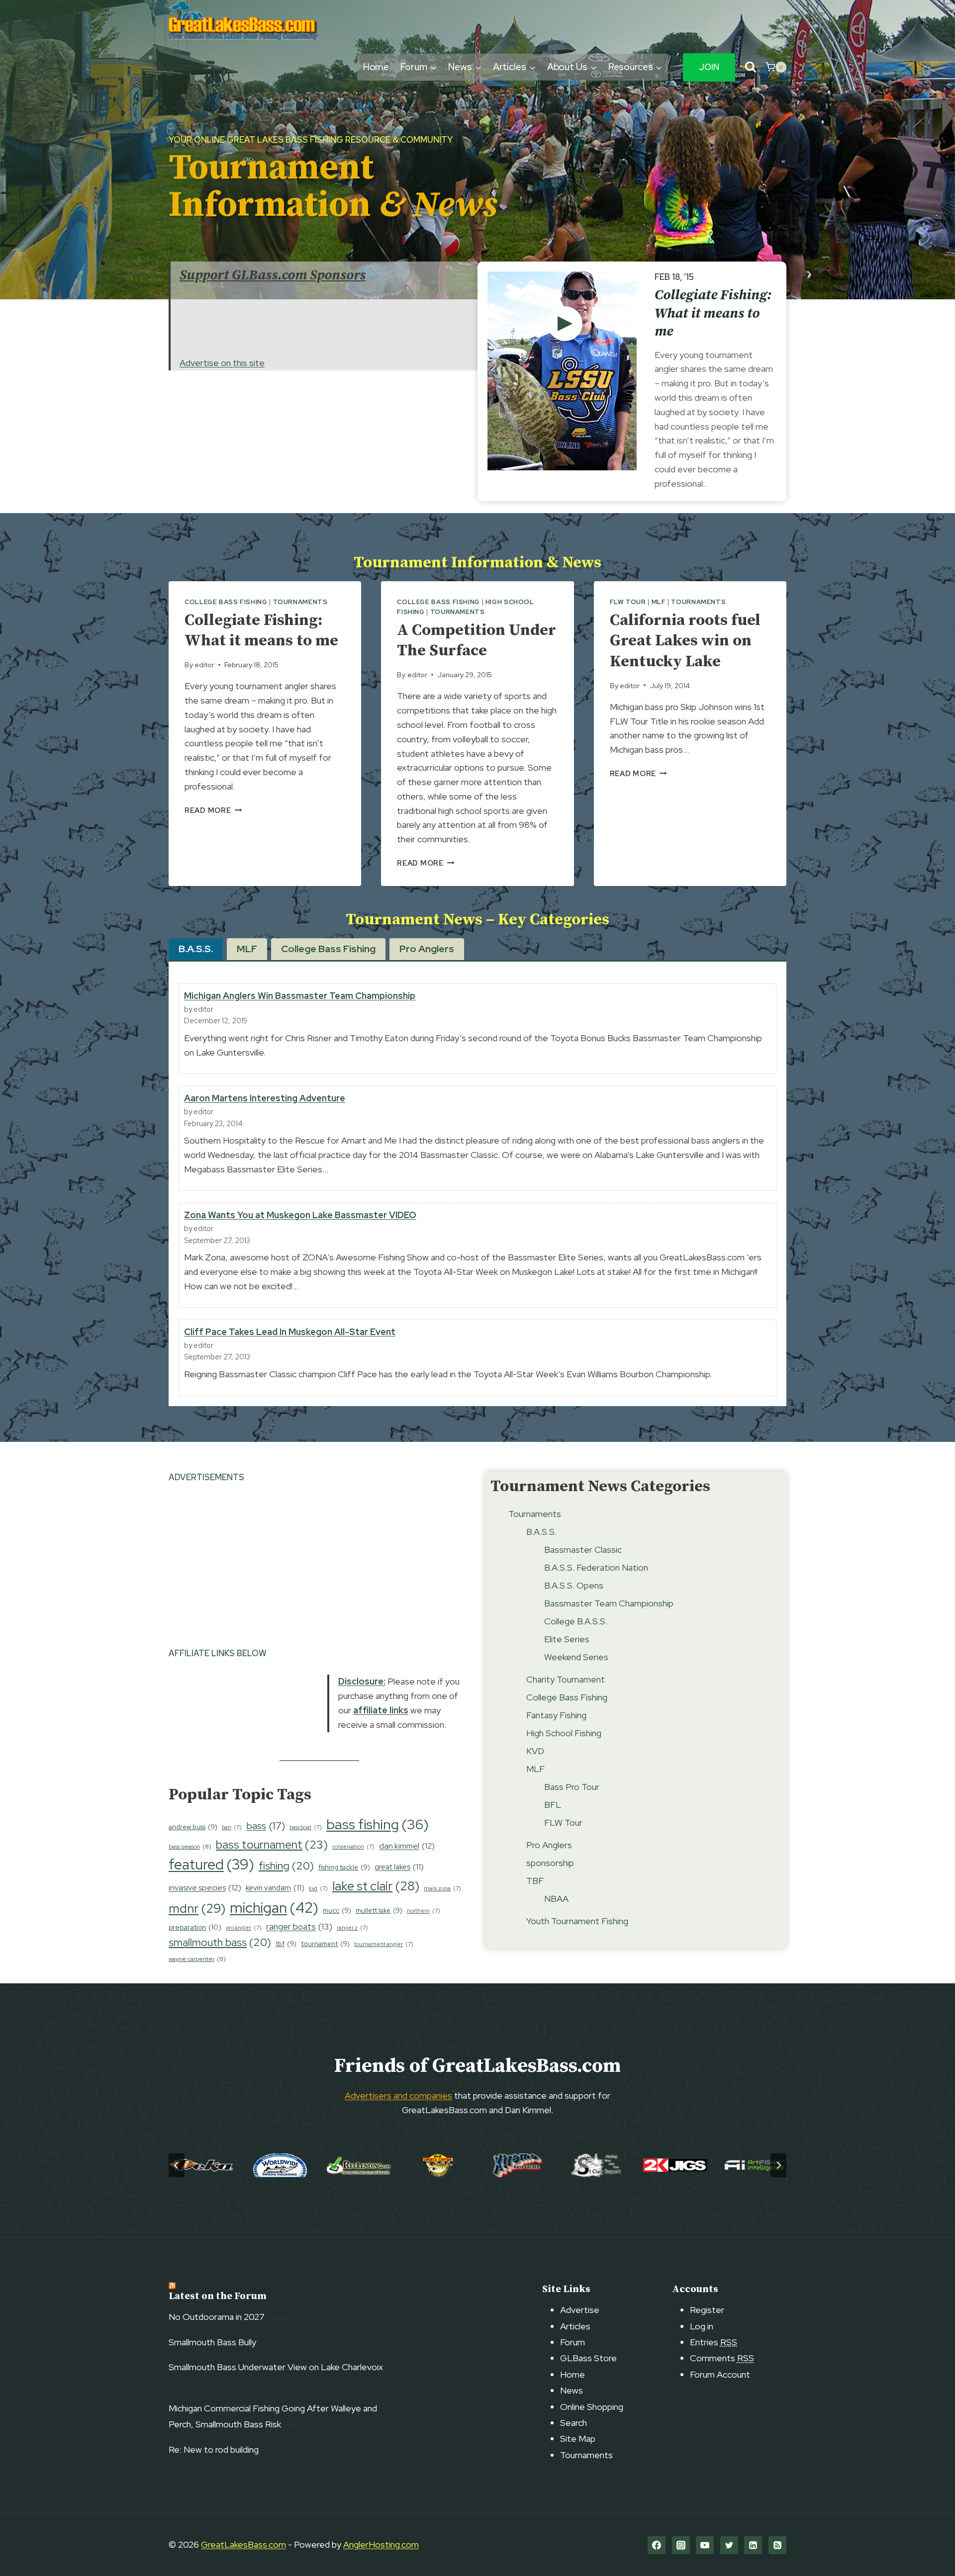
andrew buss (193, 1827)
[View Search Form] (750, 67)
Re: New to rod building (214, 2449)
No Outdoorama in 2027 (217, 2317)
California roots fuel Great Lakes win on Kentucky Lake (685, 641)
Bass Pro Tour (572, 1787)
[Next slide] (778, 2165)
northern (424, 1911)
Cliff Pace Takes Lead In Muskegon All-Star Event (290, 1332)
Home (376, 67)
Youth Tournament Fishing (577, 1921)
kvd (318, 1888)
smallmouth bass (220, 1942)
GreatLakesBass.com (243, 2544)
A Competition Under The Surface (477, 641)
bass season (190, 1847)
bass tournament (272, 1845)
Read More (213, 810)
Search (573, 2423)
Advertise (580, 2310)
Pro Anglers (549, 1845)
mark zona (442, 1888)
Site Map (578, 2439)
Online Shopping (592, 2407)
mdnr (197, 1908)
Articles (575, 2326)
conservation (353, 1847)
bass (266, 1826)
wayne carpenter (197, 1959)
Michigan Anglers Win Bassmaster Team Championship (300, 996)
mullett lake (379, 1910)
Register (707, 2310)
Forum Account (720, 2374)
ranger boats (299, 1927)
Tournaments (300, 602)
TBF (535, 1881)
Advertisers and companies (398, 2095)
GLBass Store (588, 2358)
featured (211, 1865)
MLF (659, 602)
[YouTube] (705, 2545)
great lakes (399, 1867)
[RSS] (777, 2545)
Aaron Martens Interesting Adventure (265, 1098)
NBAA (556, 1899)
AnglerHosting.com (381, 2544)
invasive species (205, 1888)
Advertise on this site (222, 363)
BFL (553, 1805)
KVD (535, 1751)
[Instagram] (681, 2545)
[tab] (196, 949)
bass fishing (378, 1824)
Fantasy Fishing (556, 1715)
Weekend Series (576, 1657)
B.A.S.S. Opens (574, 1585)
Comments (722, 2358)
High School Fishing (564, 1733)
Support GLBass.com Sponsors (273, 275)
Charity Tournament (566, 1679)
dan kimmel (407, 1846)
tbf (286, 1944)
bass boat (306, 1827)
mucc (337, 1910)
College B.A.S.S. (576, 1621)
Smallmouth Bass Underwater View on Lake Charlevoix (276, 2367)
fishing (286, 1866)
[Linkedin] (753, 2545)
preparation (195, 1927)
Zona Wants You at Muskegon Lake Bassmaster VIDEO (300, 1215)
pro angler (244, 1928)
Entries (714, 2342)
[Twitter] (729, 2545)
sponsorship (550, 1863)
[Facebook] (657, 2545)
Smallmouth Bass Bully (212, 2342)
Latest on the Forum (218, 2296)
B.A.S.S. (541, 1532)
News (572, 2390)
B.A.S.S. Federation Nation (596, 1567)
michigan (274, 1908)
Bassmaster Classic (583, 1550)
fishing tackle (344, 1867)
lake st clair (376, 1886)
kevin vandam (275, 1888)
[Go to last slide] (177, 2165)
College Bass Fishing (226, 602)
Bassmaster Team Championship (609, 1603)
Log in (702, 2326)
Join (709, 67)
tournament (325, 1944)
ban (232, 1827)
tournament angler (384, 1944)
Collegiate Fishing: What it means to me (713, 313)
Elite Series (567, 1639)
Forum (573, 2342)
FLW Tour (628, 602)
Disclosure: (362, 1681)
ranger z (352, 1928)
